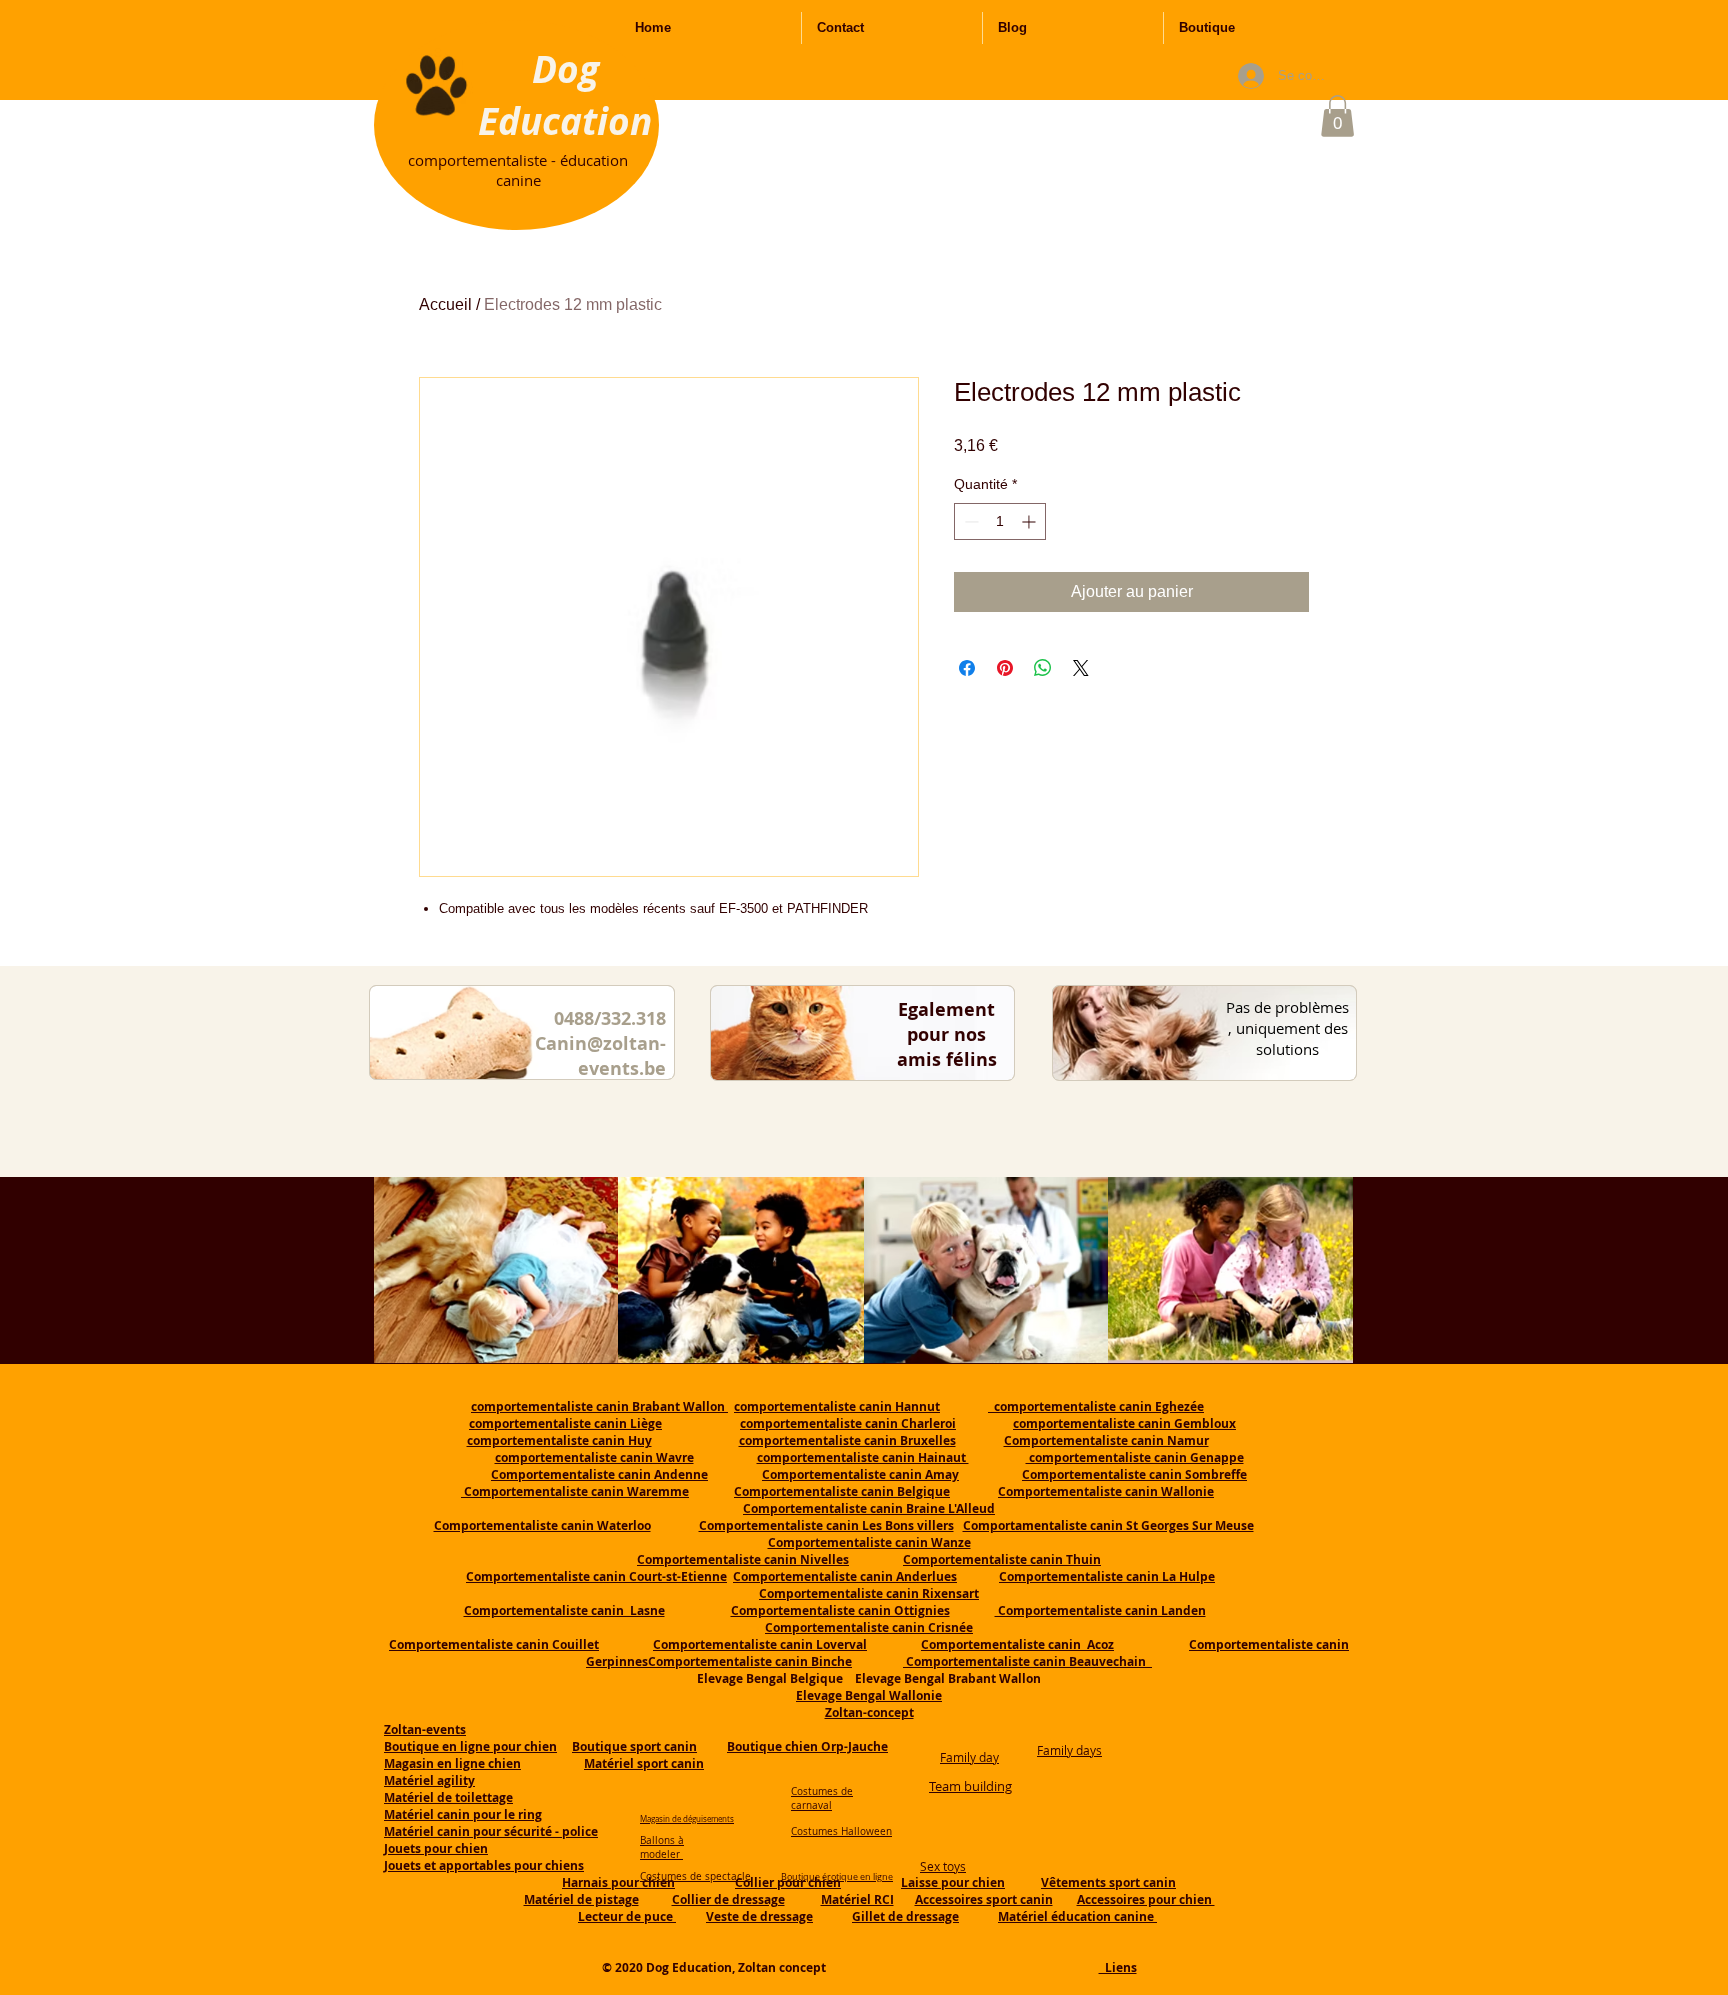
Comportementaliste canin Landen (1100, 1610)
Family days (1069, 1750)
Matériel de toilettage (448, 1797)
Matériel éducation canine (1077, 1916)
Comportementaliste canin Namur (1106, 1440)
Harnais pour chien (618, 1882)
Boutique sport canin (634, 1746)
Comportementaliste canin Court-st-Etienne (596, 1576)
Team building (970, 1786)
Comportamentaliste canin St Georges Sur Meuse (1108, 1525)
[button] (1337, 116)
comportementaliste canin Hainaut (863, 1457)
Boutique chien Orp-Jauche (807, 1746)
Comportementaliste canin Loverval (760, 1644)
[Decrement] (969, 521)
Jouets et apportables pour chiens (484, 1865)
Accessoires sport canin (984, 1899)
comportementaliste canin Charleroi (848, 1423)
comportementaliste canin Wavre (594, 1457)
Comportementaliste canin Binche (750, 1661)
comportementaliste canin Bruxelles (847, 1440)
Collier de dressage (728, 1899)
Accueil (445, 304)
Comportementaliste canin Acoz (1017, 1644)
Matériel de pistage (581, 1899)
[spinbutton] (1000, 521)
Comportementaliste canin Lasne (564, 1610)
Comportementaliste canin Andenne (599, 1474)
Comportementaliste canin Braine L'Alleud (869, 1508)
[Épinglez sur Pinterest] (1005, 668)
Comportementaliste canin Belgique (842, 1491)
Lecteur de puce (627, 1916)
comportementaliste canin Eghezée (1096, 1406)
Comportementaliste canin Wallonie (1106, 1491)
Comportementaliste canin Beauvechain (1027, 1661)
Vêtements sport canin (1108, 1882)
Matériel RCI (857, 1899)
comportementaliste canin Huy (559, 1440)
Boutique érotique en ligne (837, 1877)
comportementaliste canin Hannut (837, 1406)
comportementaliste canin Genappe (1135, 1457)
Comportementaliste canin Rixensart (869, 1593)
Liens (1118, 1967)
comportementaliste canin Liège (565, 1423)
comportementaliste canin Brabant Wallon (599, 1406)
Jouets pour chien (436, 1848)
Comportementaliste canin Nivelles (743, 1559)
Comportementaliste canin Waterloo (542, 1525)
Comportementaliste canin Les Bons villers (826, 1525)
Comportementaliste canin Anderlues (845, 1576)
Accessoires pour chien (1146, 1899)
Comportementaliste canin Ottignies (840, 1610)
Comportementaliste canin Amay (860, 1474)
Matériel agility (429, 1780)
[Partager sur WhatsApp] (1043, 668)
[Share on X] (1081, 668)
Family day (969, 1757)
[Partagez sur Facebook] (967, 668)
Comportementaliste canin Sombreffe (1134, 1474)
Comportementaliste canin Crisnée (869, 1627)
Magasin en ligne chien (452, 1763)
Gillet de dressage (905, 1916)
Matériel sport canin (644, 1763)
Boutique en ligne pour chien (470, 1746)
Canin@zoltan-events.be (600, 1056)
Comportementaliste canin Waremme (576, 1491)
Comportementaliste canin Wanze (869, 1542)
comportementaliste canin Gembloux (1124, 1423)
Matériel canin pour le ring (463, 1814)
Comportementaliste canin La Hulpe (1107, 1576)
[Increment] (1030, 521)
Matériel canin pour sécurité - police (491, 1831)
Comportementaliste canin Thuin (1002, 1559)
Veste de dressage (759, 1916)
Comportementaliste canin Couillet (494, 1644)
